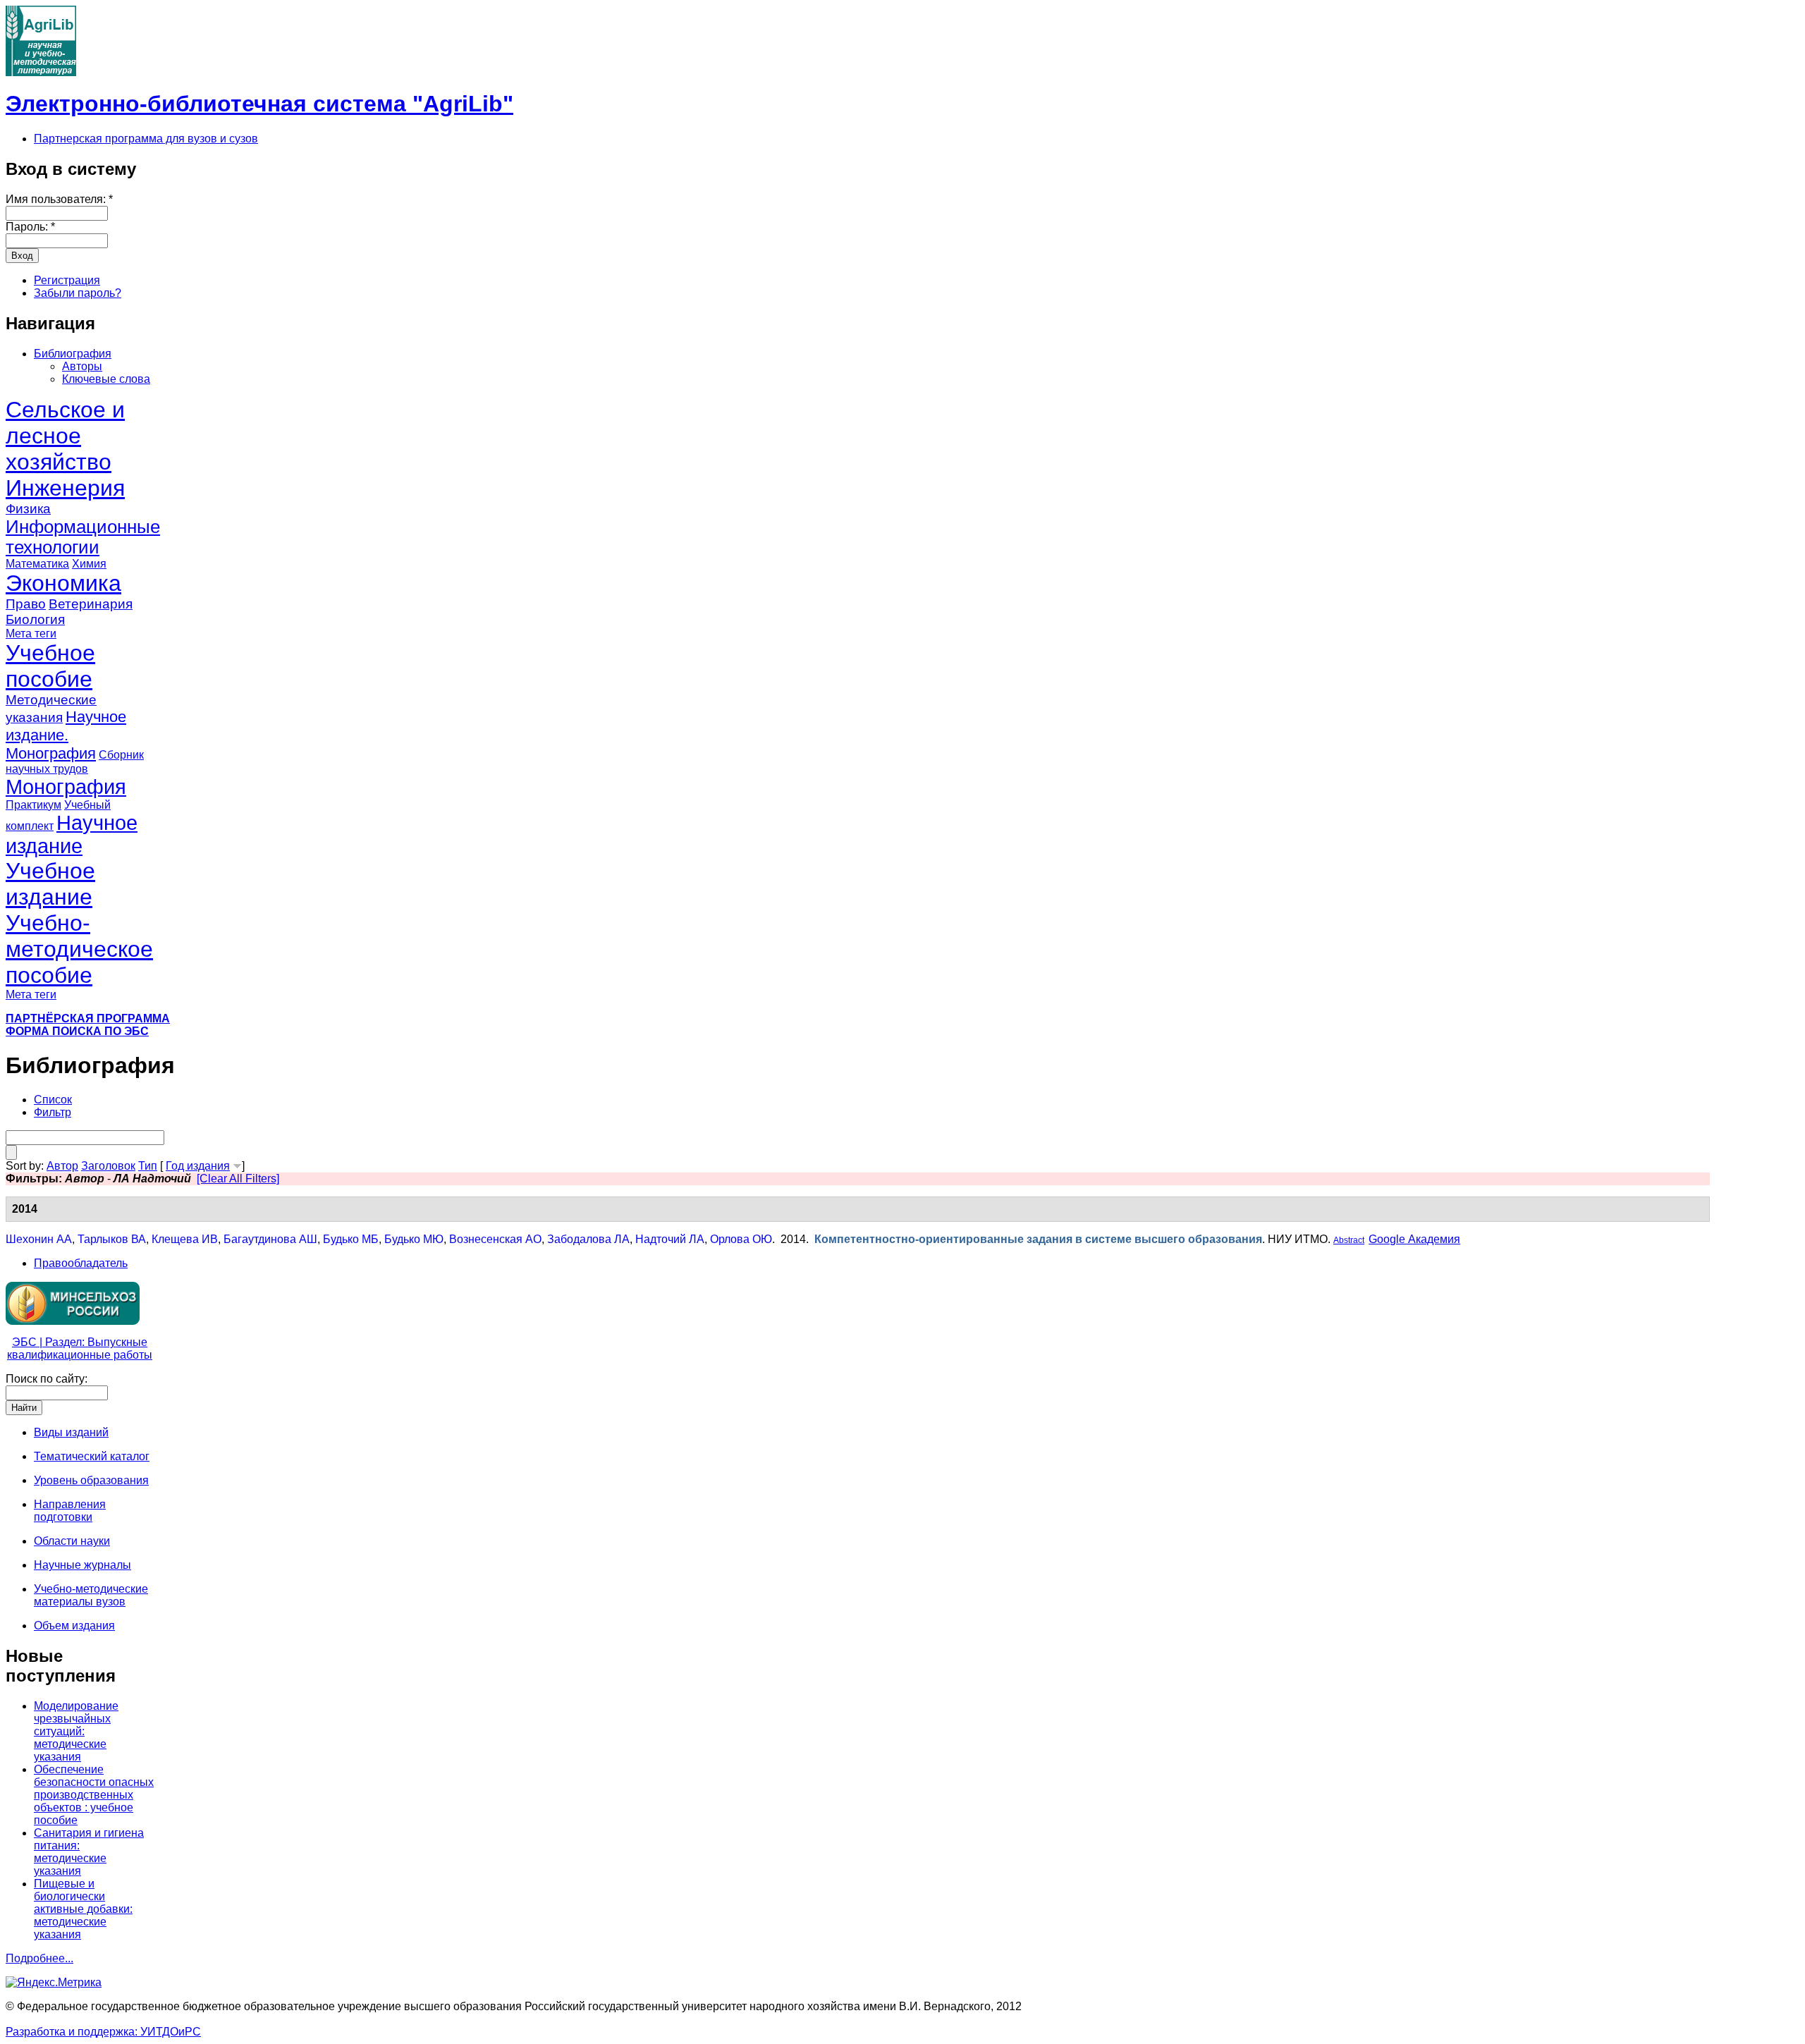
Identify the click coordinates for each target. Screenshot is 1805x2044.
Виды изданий (71, 1432)
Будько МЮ (414, 1239)
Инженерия (65, 488)
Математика (37, 564)
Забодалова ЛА (588, 1239)
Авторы (82, 366)
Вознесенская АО (495, 1239)
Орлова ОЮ (741, 1239)
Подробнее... (39, 1958)
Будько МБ (351, 1239)
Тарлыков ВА (112, 1239)
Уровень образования (91, 1480)
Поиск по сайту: (47, 1379)
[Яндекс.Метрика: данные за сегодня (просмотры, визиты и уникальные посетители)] (54, 1983)
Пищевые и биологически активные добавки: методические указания (83, 1909)
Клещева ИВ (185, 1239)
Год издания (198, 1166)
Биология (35, 619)
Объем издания (74, 1626)
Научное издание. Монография (66, 735)
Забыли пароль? (78, 293)
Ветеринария (91, 604)
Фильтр (53, 1112)
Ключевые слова (106, 379)
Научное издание (72, 834)
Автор (62, 1166)
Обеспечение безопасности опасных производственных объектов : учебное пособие (94, 1795)
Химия (89, 564)
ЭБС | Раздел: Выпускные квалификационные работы (80, 1348)
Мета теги (31, 634)
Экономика (63, 583)
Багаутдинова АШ (270, 1239)
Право (26, 604)
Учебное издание (50, 884)
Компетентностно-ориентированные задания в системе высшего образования (1038, 1239)
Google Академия (1414, 1239)
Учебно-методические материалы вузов (91, 1595)
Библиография (73, 354)
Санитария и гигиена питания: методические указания (89, 1852)
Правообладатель (81, 1263)
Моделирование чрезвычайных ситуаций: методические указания (76, 1731)
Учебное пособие (50, 666)
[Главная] (41, 72)
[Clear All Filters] (238, 1179)
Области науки (72, 1541)
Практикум (33, 805)
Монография (66, 787)
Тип (148, 1166)
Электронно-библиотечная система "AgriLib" (259, 104)
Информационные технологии (83, 537)
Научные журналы (82, 1565)
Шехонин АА (39, 1239)
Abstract (1349, 1240)
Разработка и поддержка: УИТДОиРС (103, 2032)
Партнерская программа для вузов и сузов (146, 139)
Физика (28, 509)
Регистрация (67, 280)
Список (53, 1100)
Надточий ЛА (670, 1239)
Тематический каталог (92, 1456)
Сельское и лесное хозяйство (65, 436)
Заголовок (108, 1166)
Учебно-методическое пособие (79, 949)
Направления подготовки (70, 1511)
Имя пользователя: (59, 199)
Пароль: (30, 227)
